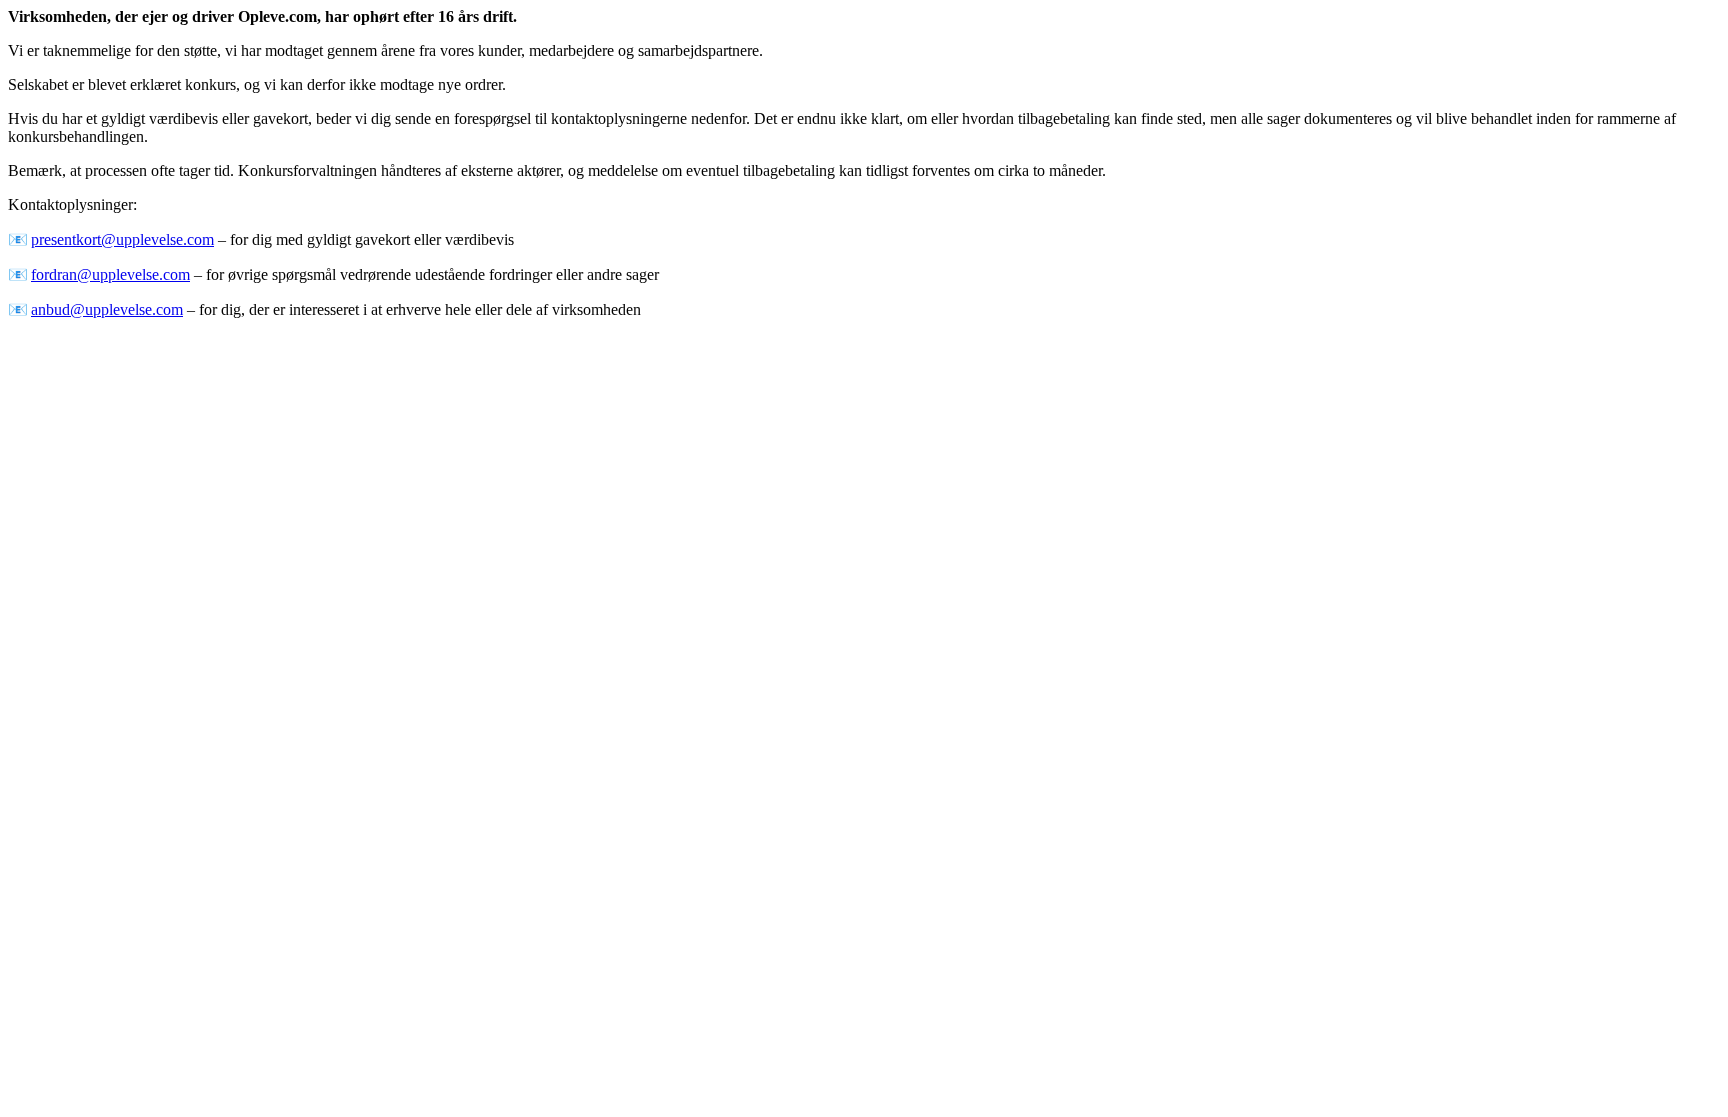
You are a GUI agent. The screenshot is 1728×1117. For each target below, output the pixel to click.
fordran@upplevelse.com (110, 274)
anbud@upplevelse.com (107, 309)
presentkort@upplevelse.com (122, 239)
